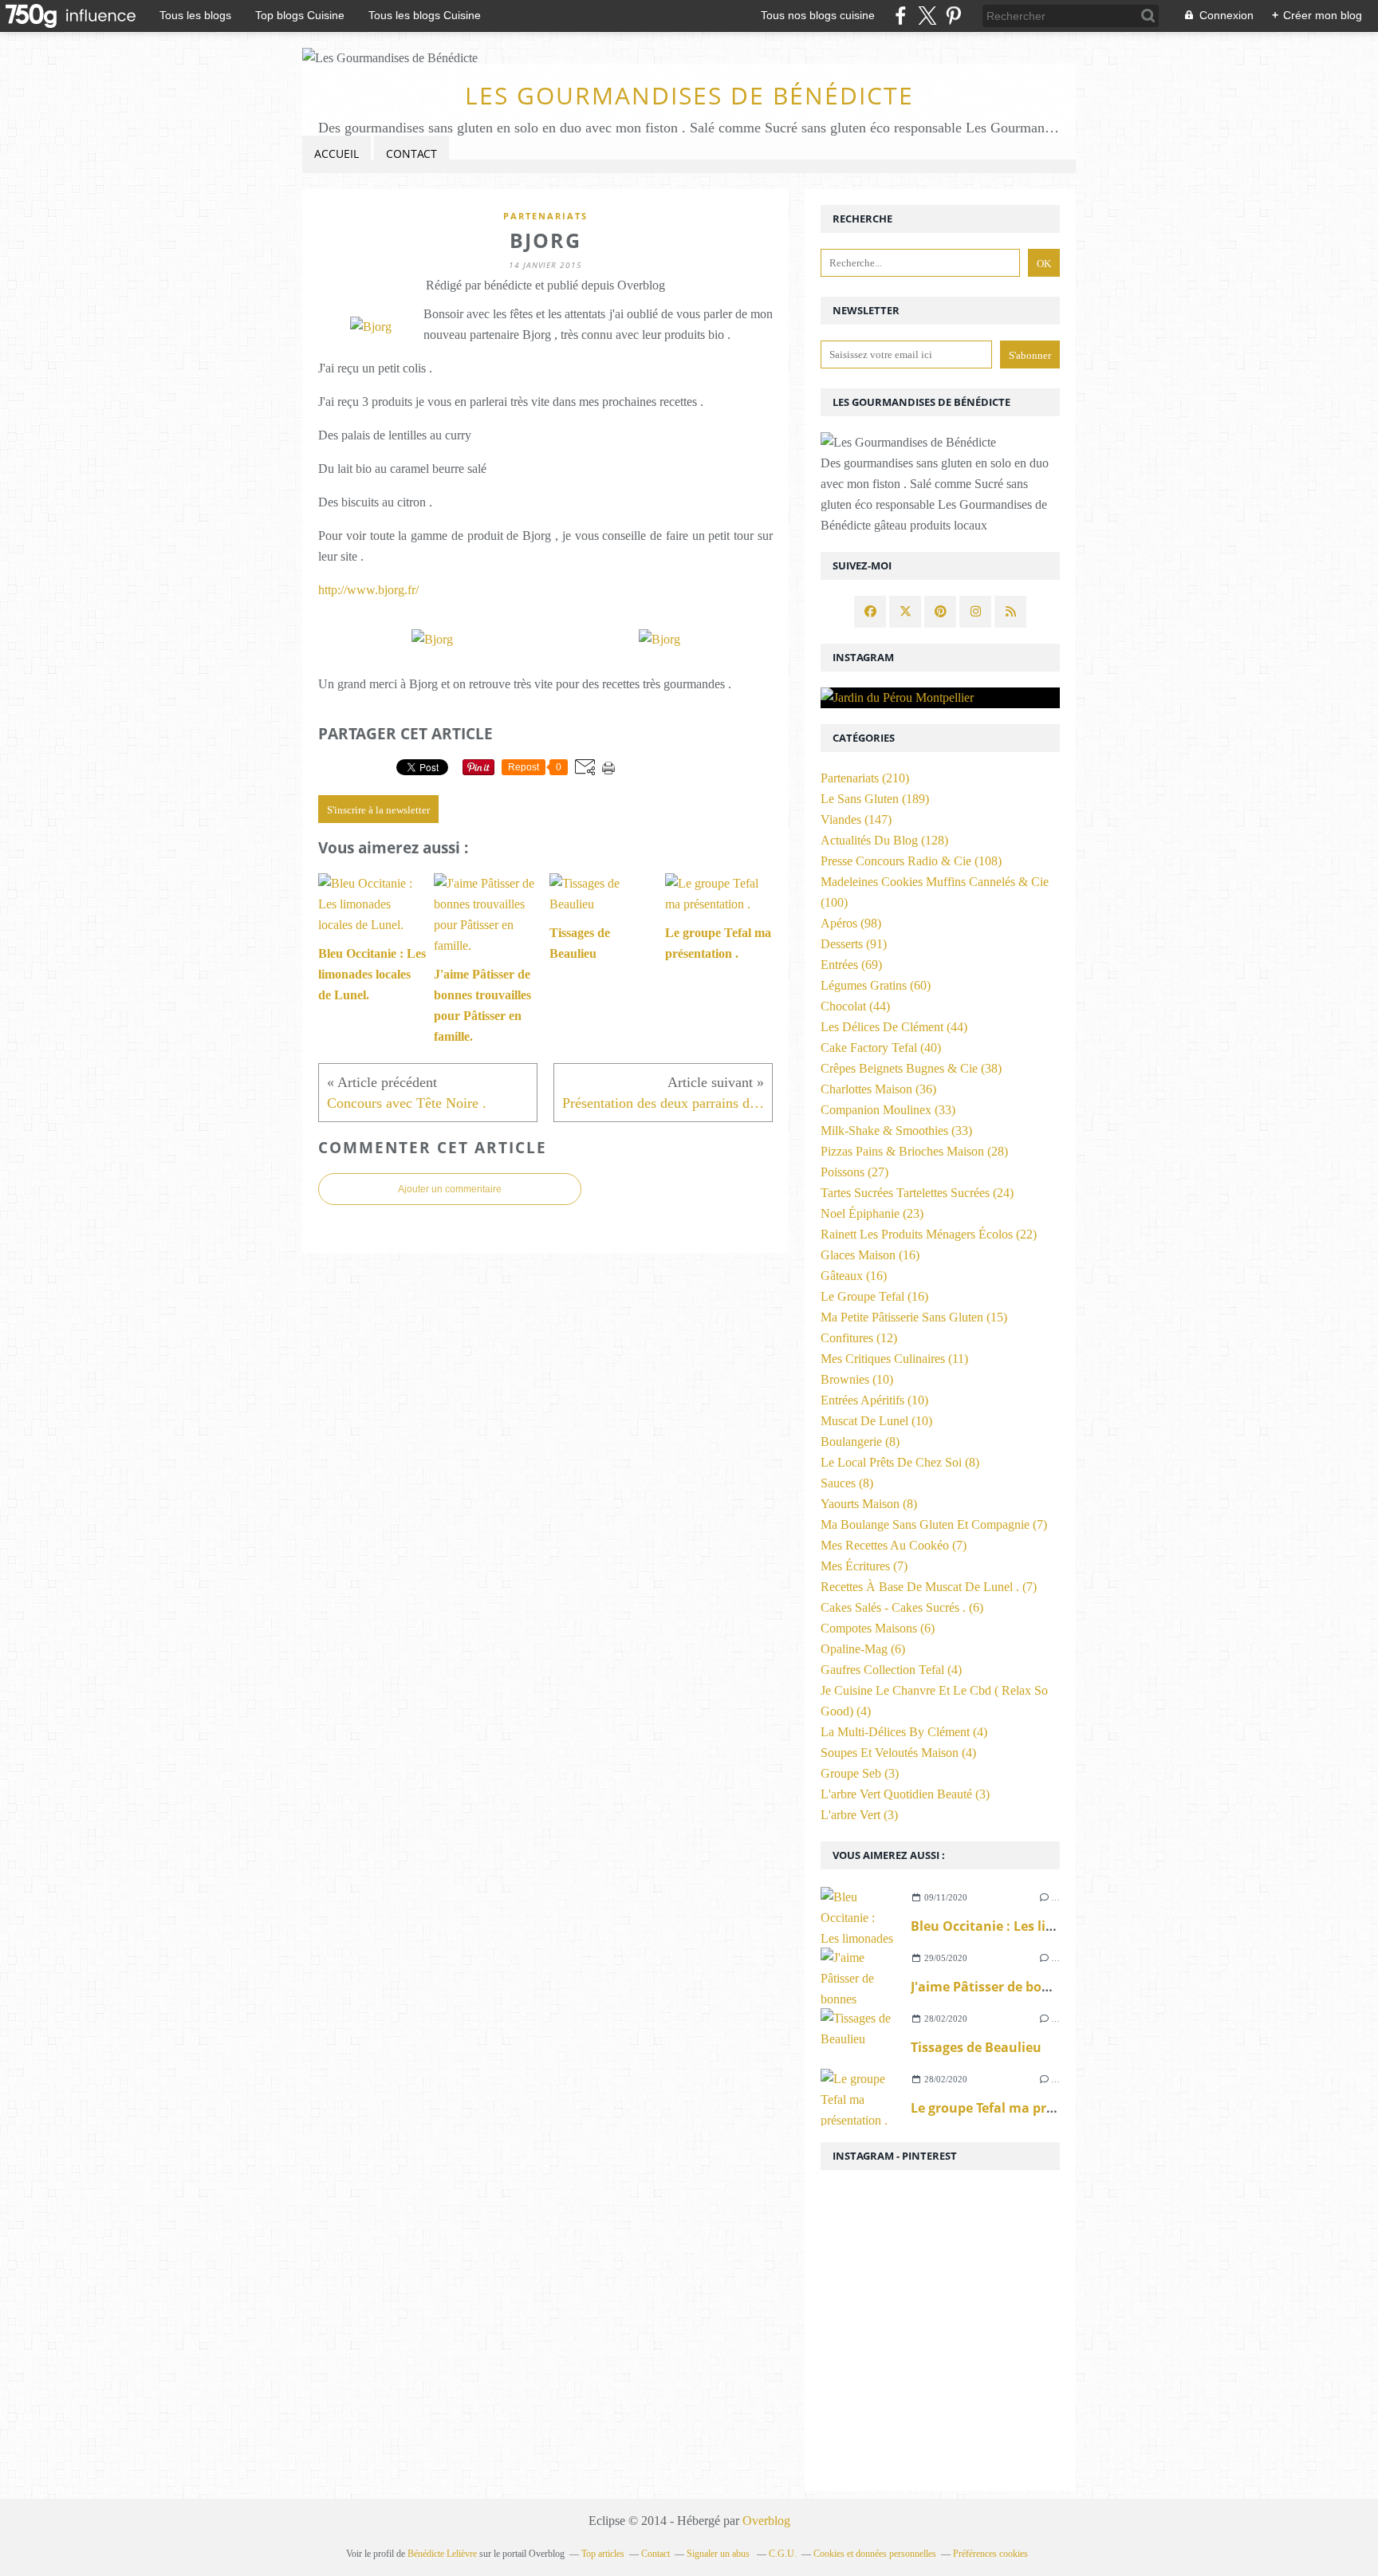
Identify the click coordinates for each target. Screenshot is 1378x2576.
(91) (854, 944)
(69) (851, 965)
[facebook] (901, 16)
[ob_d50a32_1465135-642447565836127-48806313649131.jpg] (371, 327)
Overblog (766, 2521)
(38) (911, 1068)
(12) (859, 1338)
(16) (870, 1255)
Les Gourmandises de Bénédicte (689, 95)
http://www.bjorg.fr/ (368, 590)
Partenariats (545, 216)
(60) (876, 985)
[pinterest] (953, 16)
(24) (917, 1193)
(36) (878, 1089)
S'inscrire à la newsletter (378, 810)
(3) (860, 1773)
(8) (860, 1442)
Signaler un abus (719, 2554)
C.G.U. (783, 2554)
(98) (851, 923)
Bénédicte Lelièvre (442, 2554)
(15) (914, 1317)
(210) (865, 778)
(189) (875, 799)
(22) (929, 1234)
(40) (881, 1048)
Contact (411, 154)
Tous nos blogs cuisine (818, 15)
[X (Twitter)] (927, 16)
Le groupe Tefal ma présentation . (1017, 2108)
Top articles (603, 2554)
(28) (914, 1151)
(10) (857, 1379)
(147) (856, 819)
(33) (888, 1110)
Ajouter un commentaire (450, 1189)
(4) (891, 1670)
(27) (854, 1172)
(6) (902, 1607)
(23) (872, 1213)
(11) (894, 1359)
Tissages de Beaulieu (976, 2047)
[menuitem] (337, 154)
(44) (855, 1006)
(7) (934, 1524)
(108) (911, 861)
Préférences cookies (990, 2554)
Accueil (337, 154)
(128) (884, 840)
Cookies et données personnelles (875, 2554)
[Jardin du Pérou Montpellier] (940, 698)
